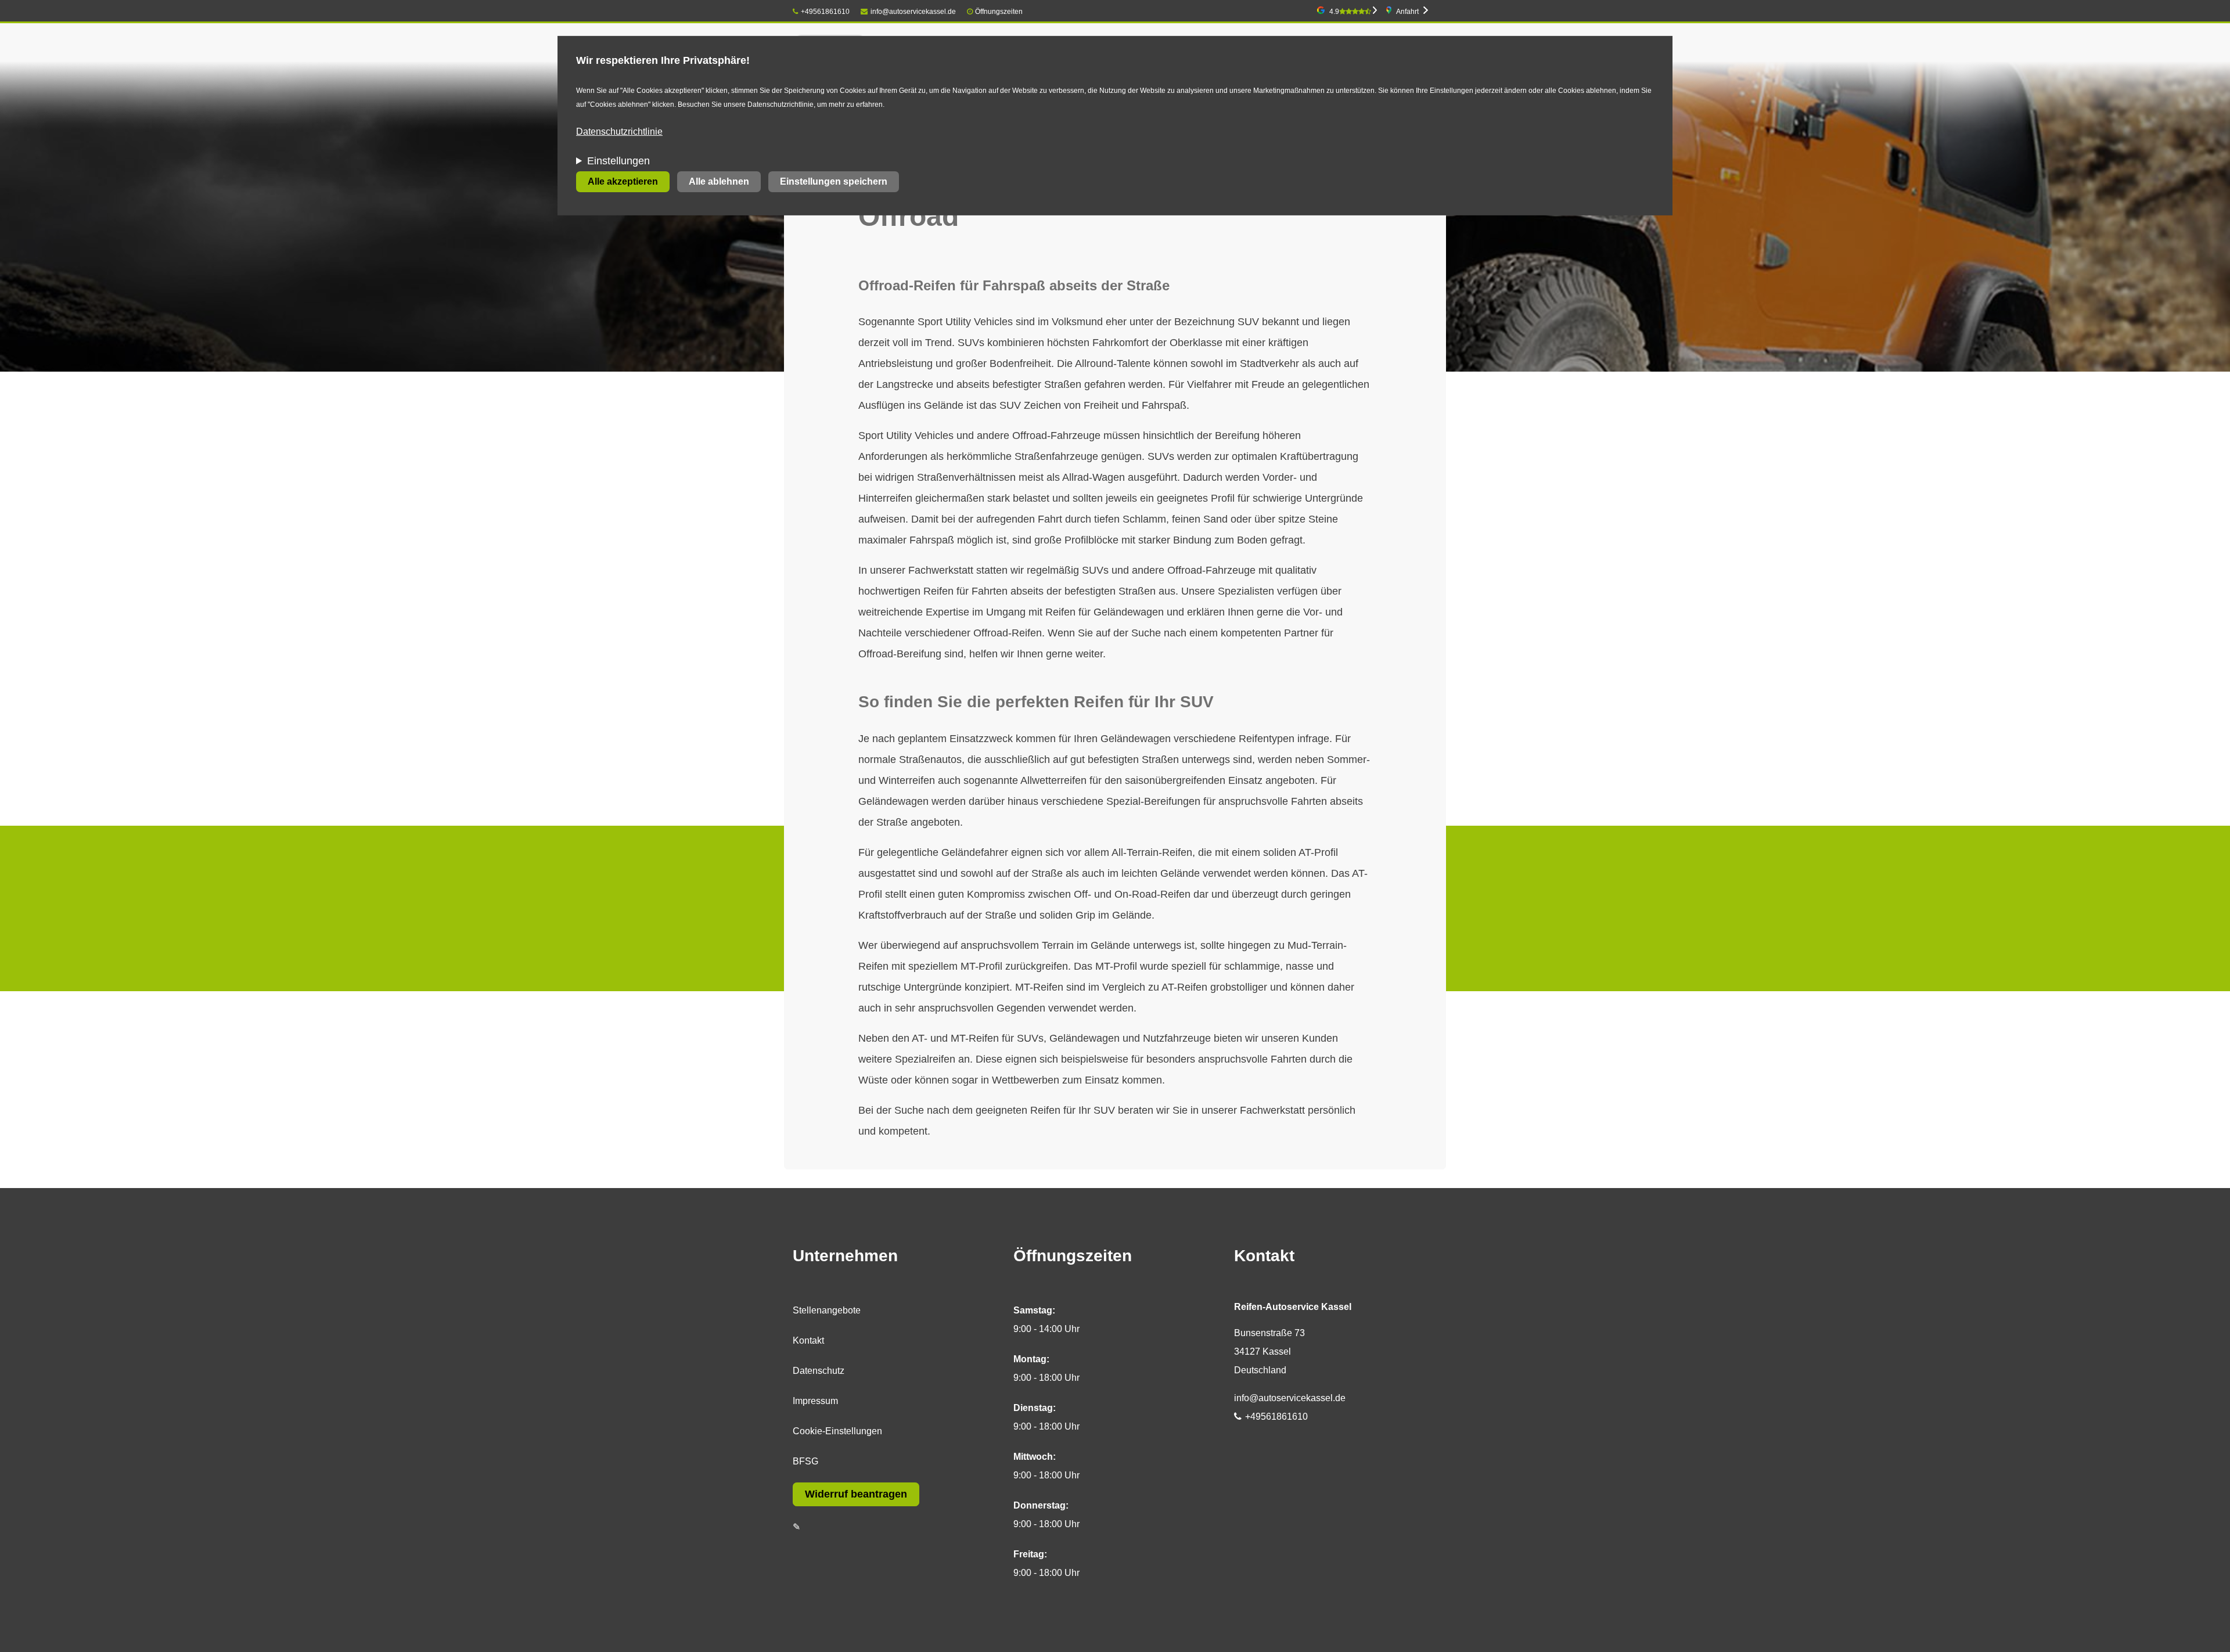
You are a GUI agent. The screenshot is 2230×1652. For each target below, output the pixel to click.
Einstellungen (618, 161)
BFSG (805, 1461)
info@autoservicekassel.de (913, 12)
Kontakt (808, 1340)
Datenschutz (819, 1371)
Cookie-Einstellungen (837, 1431)
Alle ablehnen (719, 181)
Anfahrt (1407, 12)
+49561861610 (825, 12)
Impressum (815, 1401)
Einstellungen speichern (834, 181)
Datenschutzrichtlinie (619, 132)
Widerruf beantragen (856, 1494)
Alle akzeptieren (623, 181)
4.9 (1334, 12)
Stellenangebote (827, 1310)
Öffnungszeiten (999, 12)
